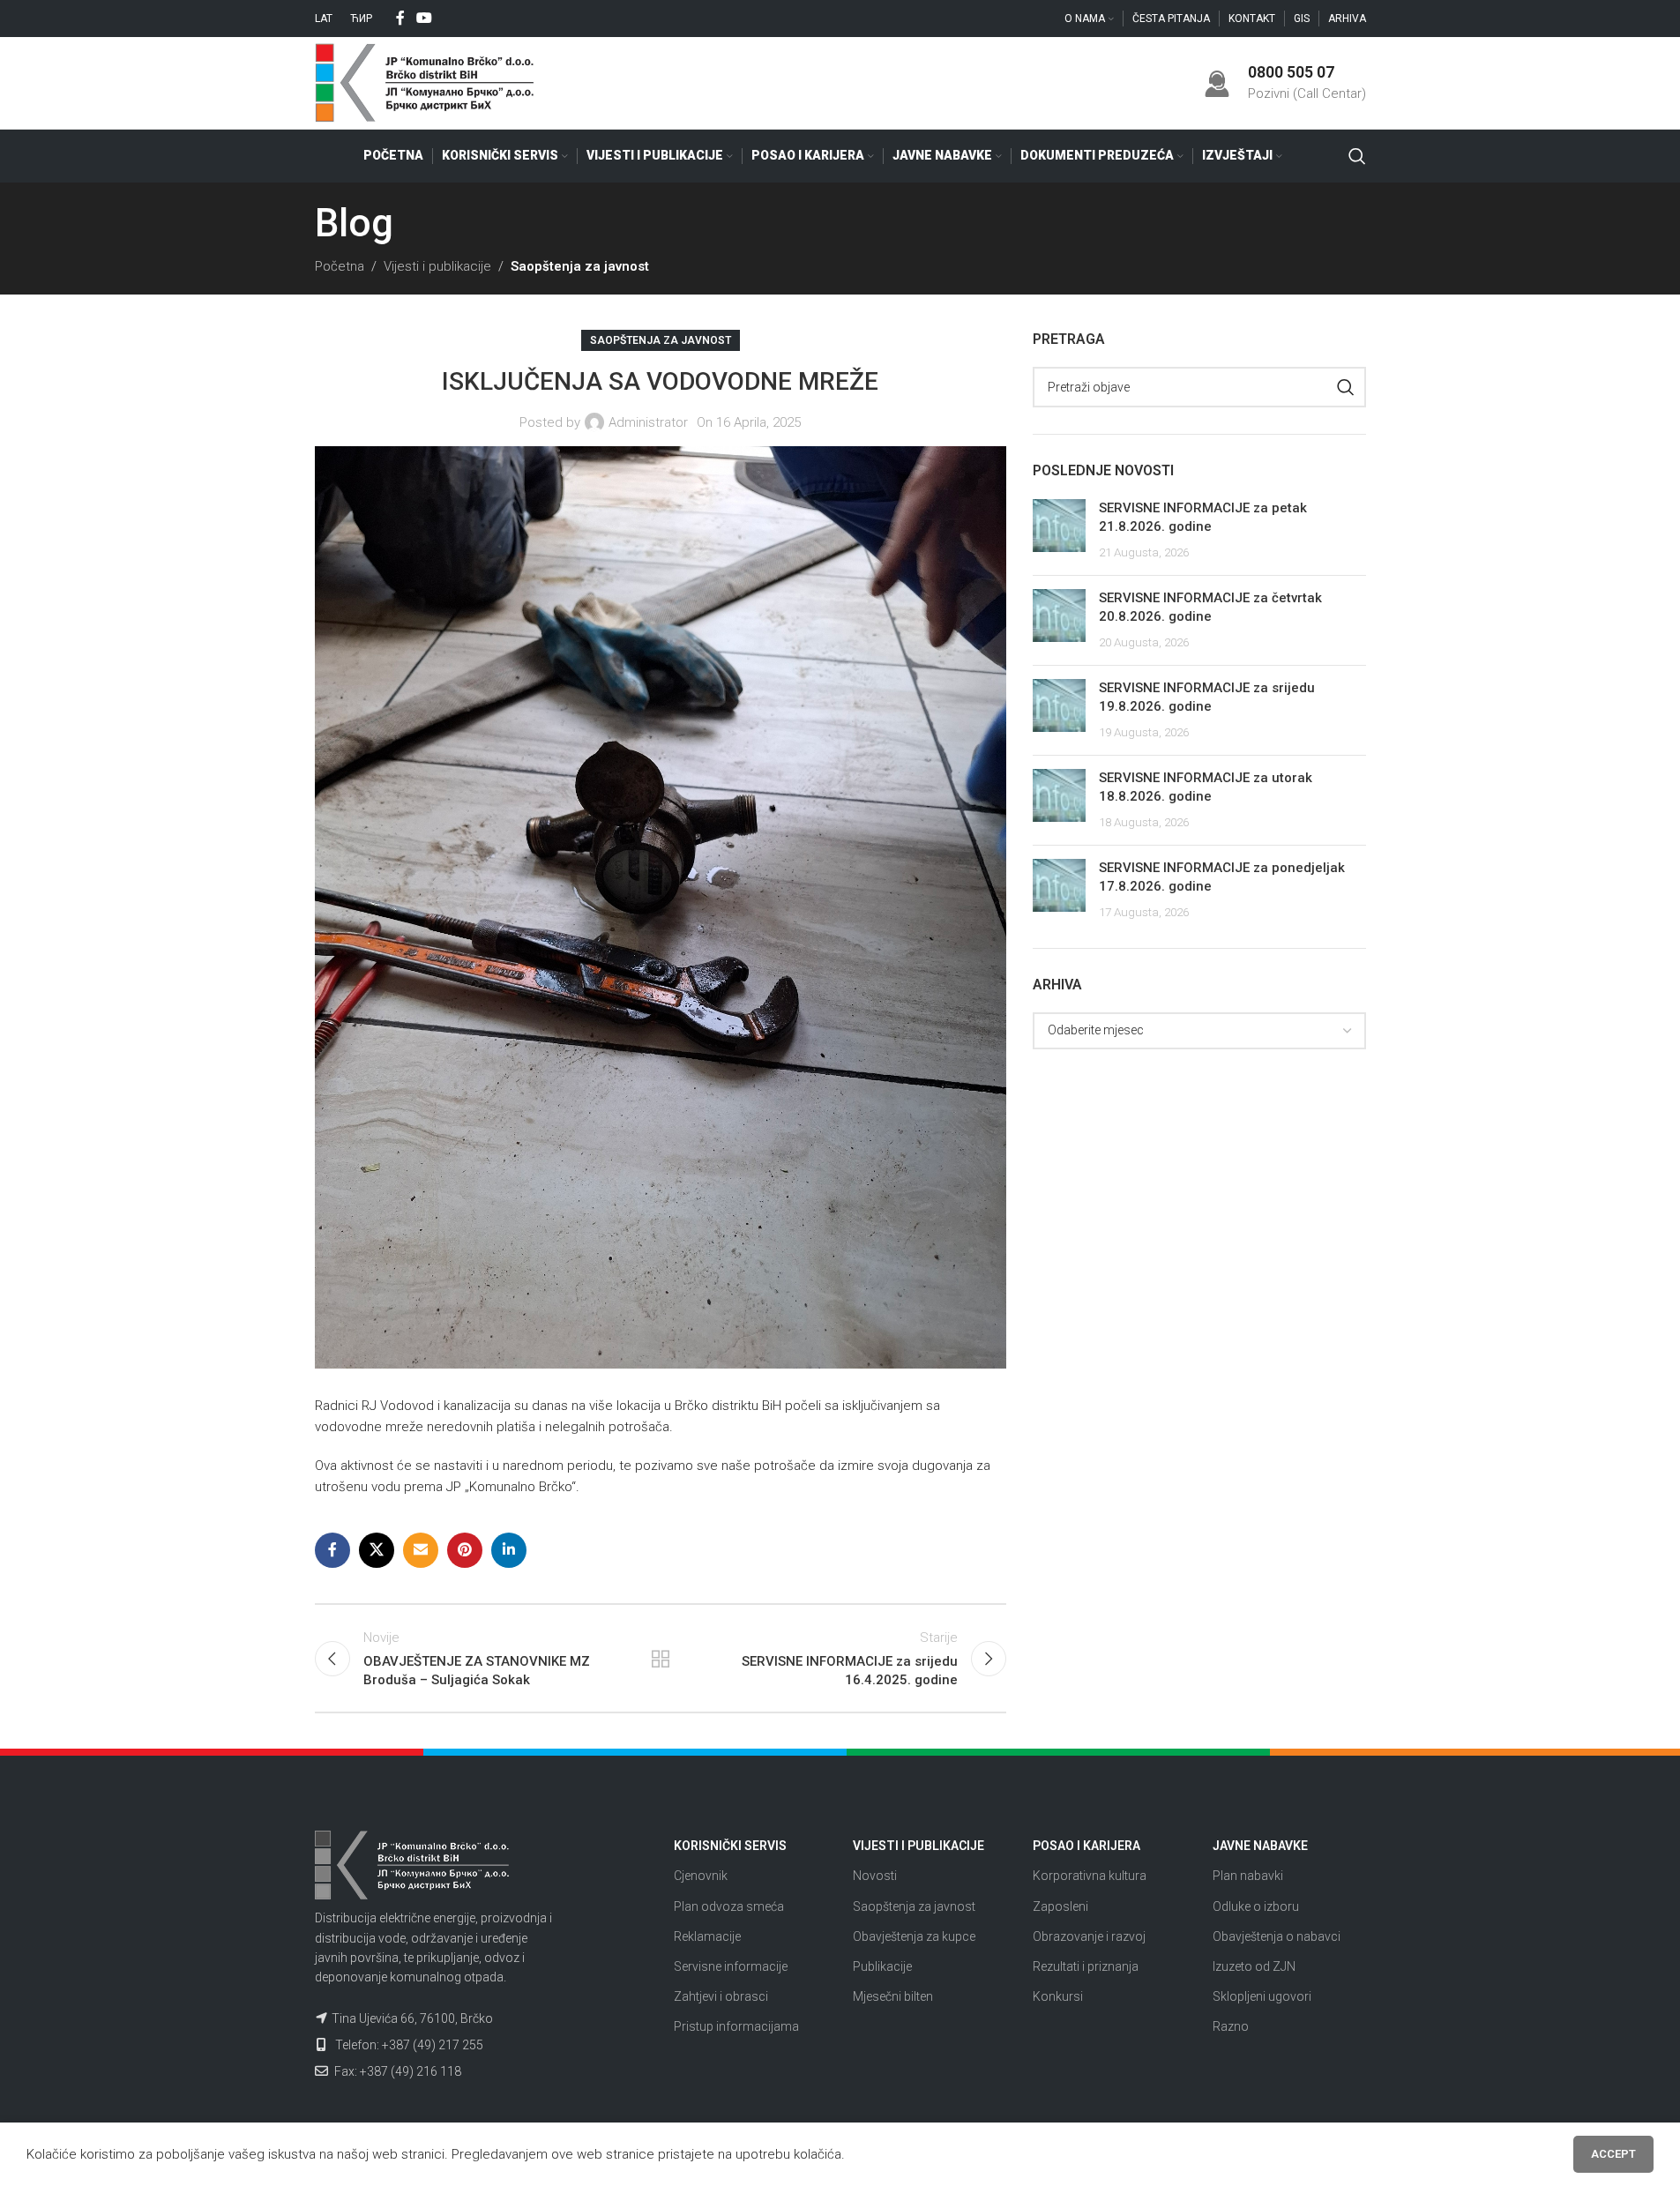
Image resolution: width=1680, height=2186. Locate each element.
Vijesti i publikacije (437, 266)
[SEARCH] (1346, 387)
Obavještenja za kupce (914, 1936)
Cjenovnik (701, 1876)
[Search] (1357, 156)
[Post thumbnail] (1059, 530)
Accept (1613, 2154)
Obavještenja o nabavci (1277, 1936)
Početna (340, 266)
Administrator (648, 422)
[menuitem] (324, 19)
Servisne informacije (731, 1966)
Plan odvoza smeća (729, 1906)
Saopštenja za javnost (580, 266)
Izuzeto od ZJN (1254, 1966)
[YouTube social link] (425, 18)
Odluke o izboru (1256, 1906)
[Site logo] (425, 82)
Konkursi (1058, 1996)
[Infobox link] (1285, 82)
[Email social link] (421, 1550)
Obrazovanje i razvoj (1089, 1936)
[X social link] (377, 1550)
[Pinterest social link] (465, 1550)
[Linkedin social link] (509, 1550)
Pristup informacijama (736, 2026)
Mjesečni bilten (893, 1996)
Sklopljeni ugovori (1262, 1996)
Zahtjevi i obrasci (721, 1996)
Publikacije (882, 1966)
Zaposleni (1060, 1906)
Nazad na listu (661, 1659)
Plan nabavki (1248, 1876)
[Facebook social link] (400, 18)
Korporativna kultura (1090, 1876)
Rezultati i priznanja (1086, 1966)
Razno (1231, 2026)
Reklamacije (707, 1936)
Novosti (875, 1876)
